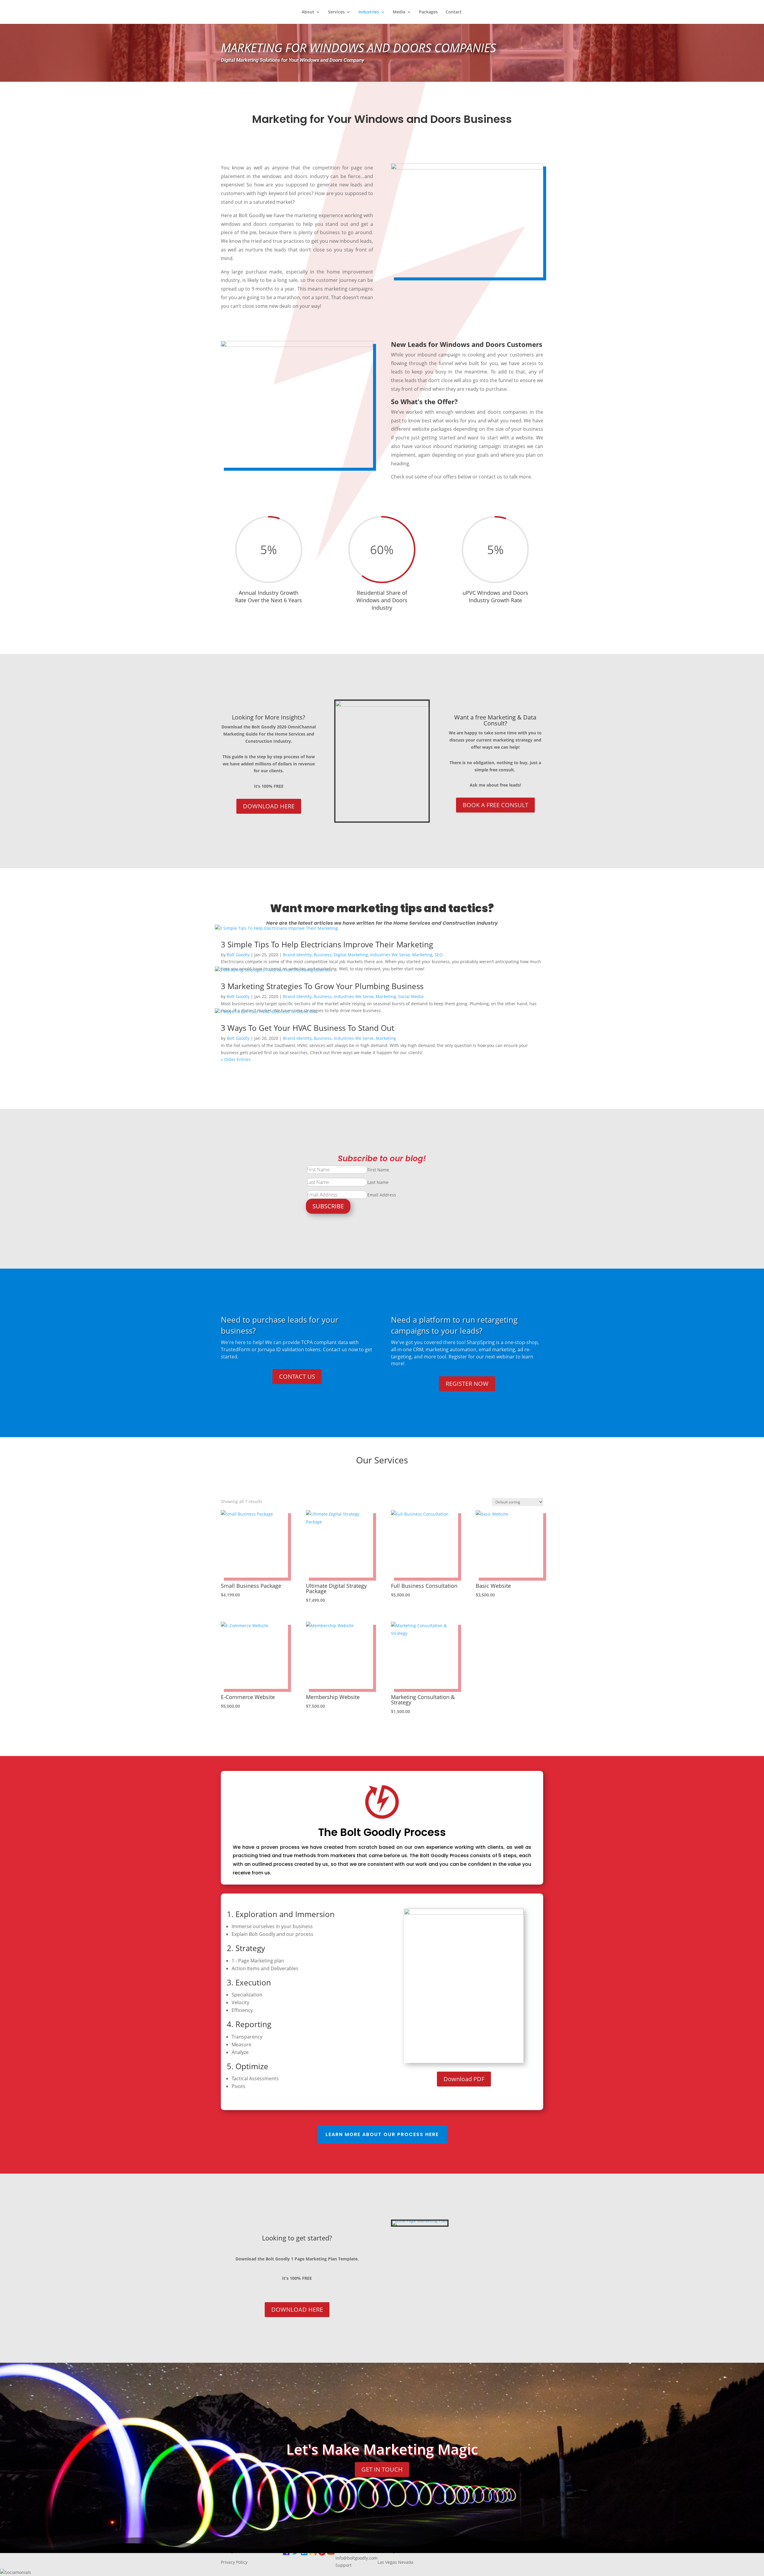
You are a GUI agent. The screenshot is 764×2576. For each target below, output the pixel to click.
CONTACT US (297, 1376)
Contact (454, 12)
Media (399, 12)
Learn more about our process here (382, 2134)
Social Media (411, 996)
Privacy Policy (234, 2562)
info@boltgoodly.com (356, 2558)
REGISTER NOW (467, 1384)
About (308, 12)
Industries (369, 12)
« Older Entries (236, 1059)
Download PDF (464, 2079)
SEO (439, 955)
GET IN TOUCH (382, 2469)
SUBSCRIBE (328, 1206)
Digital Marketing (351, 955)
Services (336, 12)
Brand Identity (297, 955)
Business (323, 955)
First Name (378, 1170)
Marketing (422, 955)
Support (344, 2565)
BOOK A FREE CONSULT (495, 805)
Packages (428, 12)
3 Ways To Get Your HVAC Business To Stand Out (308, 1028)
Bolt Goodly (238, 955)
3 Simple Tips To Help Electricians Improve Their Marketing (327, 944)
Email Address (382, 1195)
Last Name (378, 1182)
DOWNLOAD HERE (269, 806)
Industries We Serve (390, 955)
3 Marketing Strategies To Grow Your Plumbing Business (322, 986)
